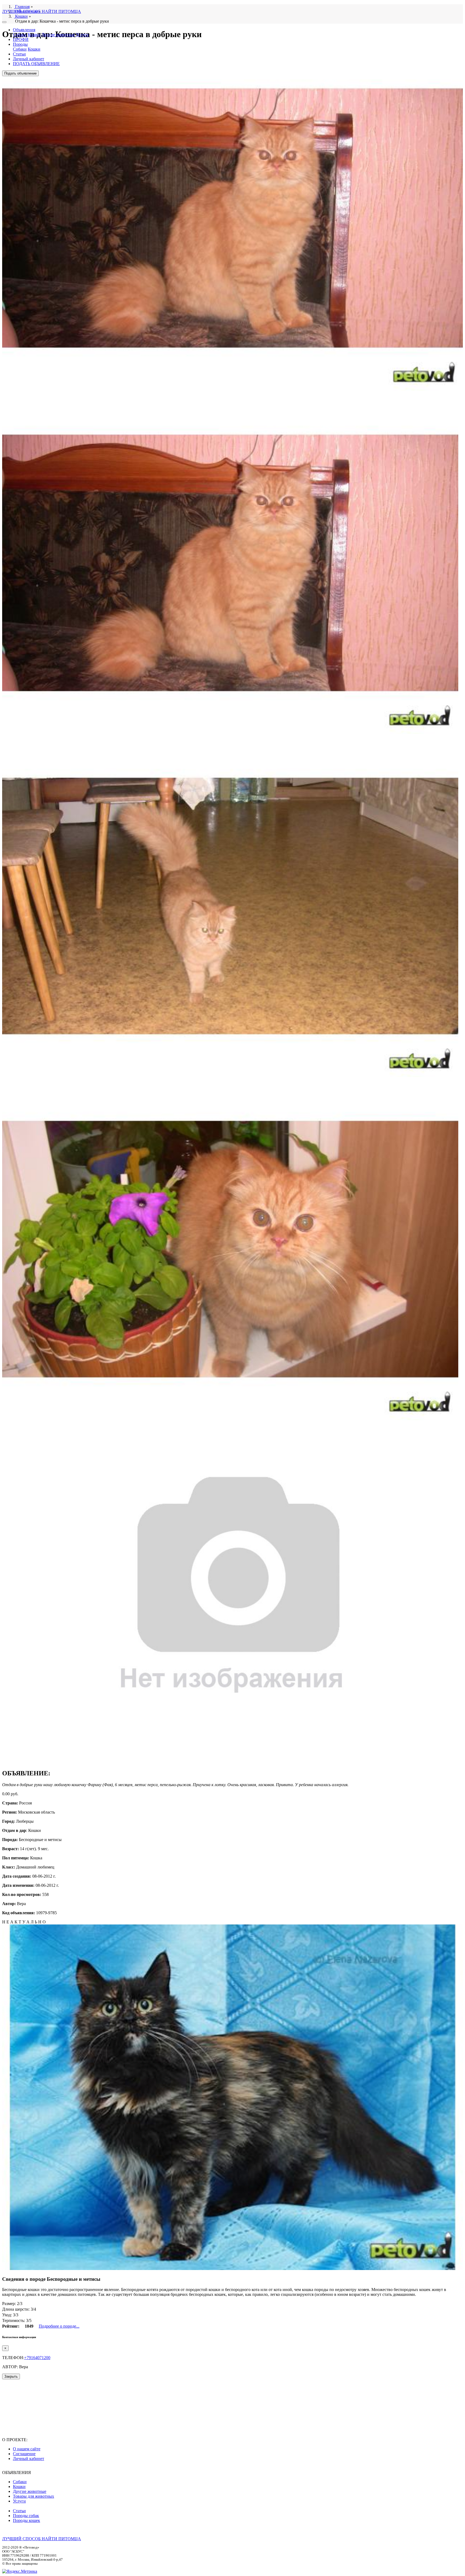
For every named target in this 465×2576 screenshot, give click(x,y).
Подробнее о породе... (59, 2326)
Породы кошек (27, 2520)
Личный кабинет (29, 59)
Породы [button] (20, 44)
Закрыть (11, 2376)
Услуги (82, 35)
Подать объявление (20, 73)
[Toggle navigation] (4, 22)
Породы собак (26, 2516)
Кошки (34, 35)
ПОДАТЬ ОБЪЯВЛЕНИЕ (36, 64)
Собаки (20, 35)
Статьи (19, 54)
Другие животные (58, 35)
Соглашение (24, 2454)
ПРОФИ (21, 39)
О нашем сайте (27, 2449)
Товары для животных (34, 2496)
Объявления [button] (24, 30)
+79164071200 (37, 2358)
